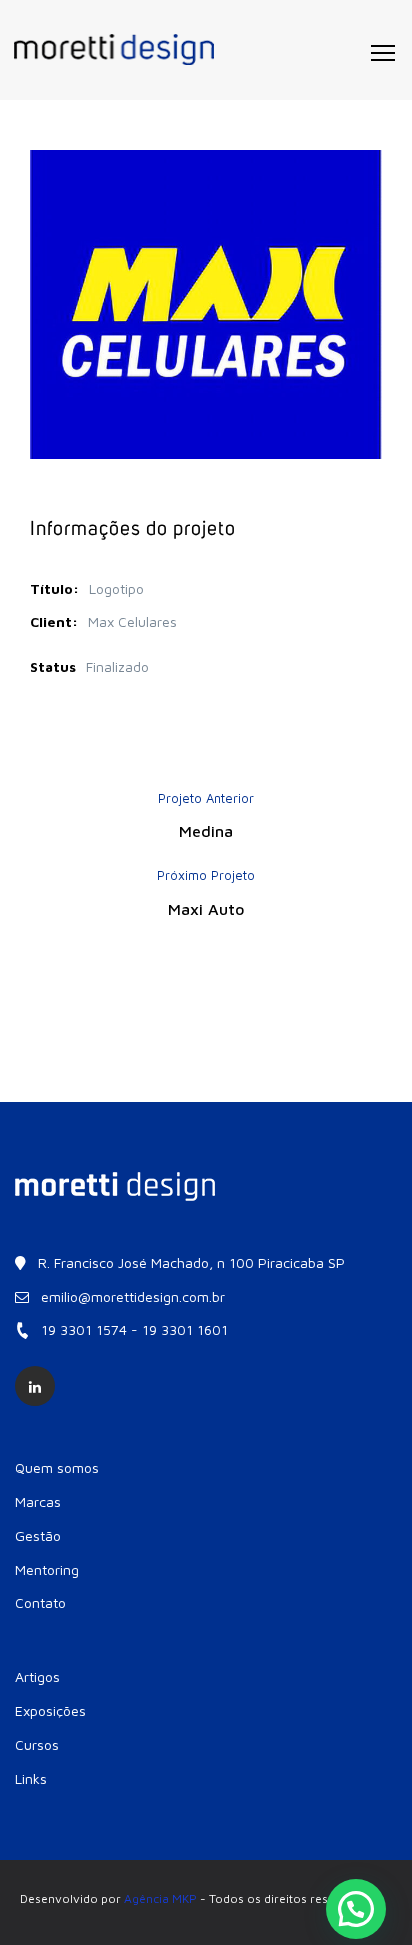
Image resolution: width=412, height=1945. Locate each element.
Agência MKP (160, 1898)
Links (31, 1778)
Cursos (37, 1744)
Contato (40, 1602)
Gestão (38, 1535)
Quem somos (57, 1467)
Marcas (38, 1501)
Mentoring (47, 1569)
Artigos (37, 1676)
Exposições (50, 1710)
